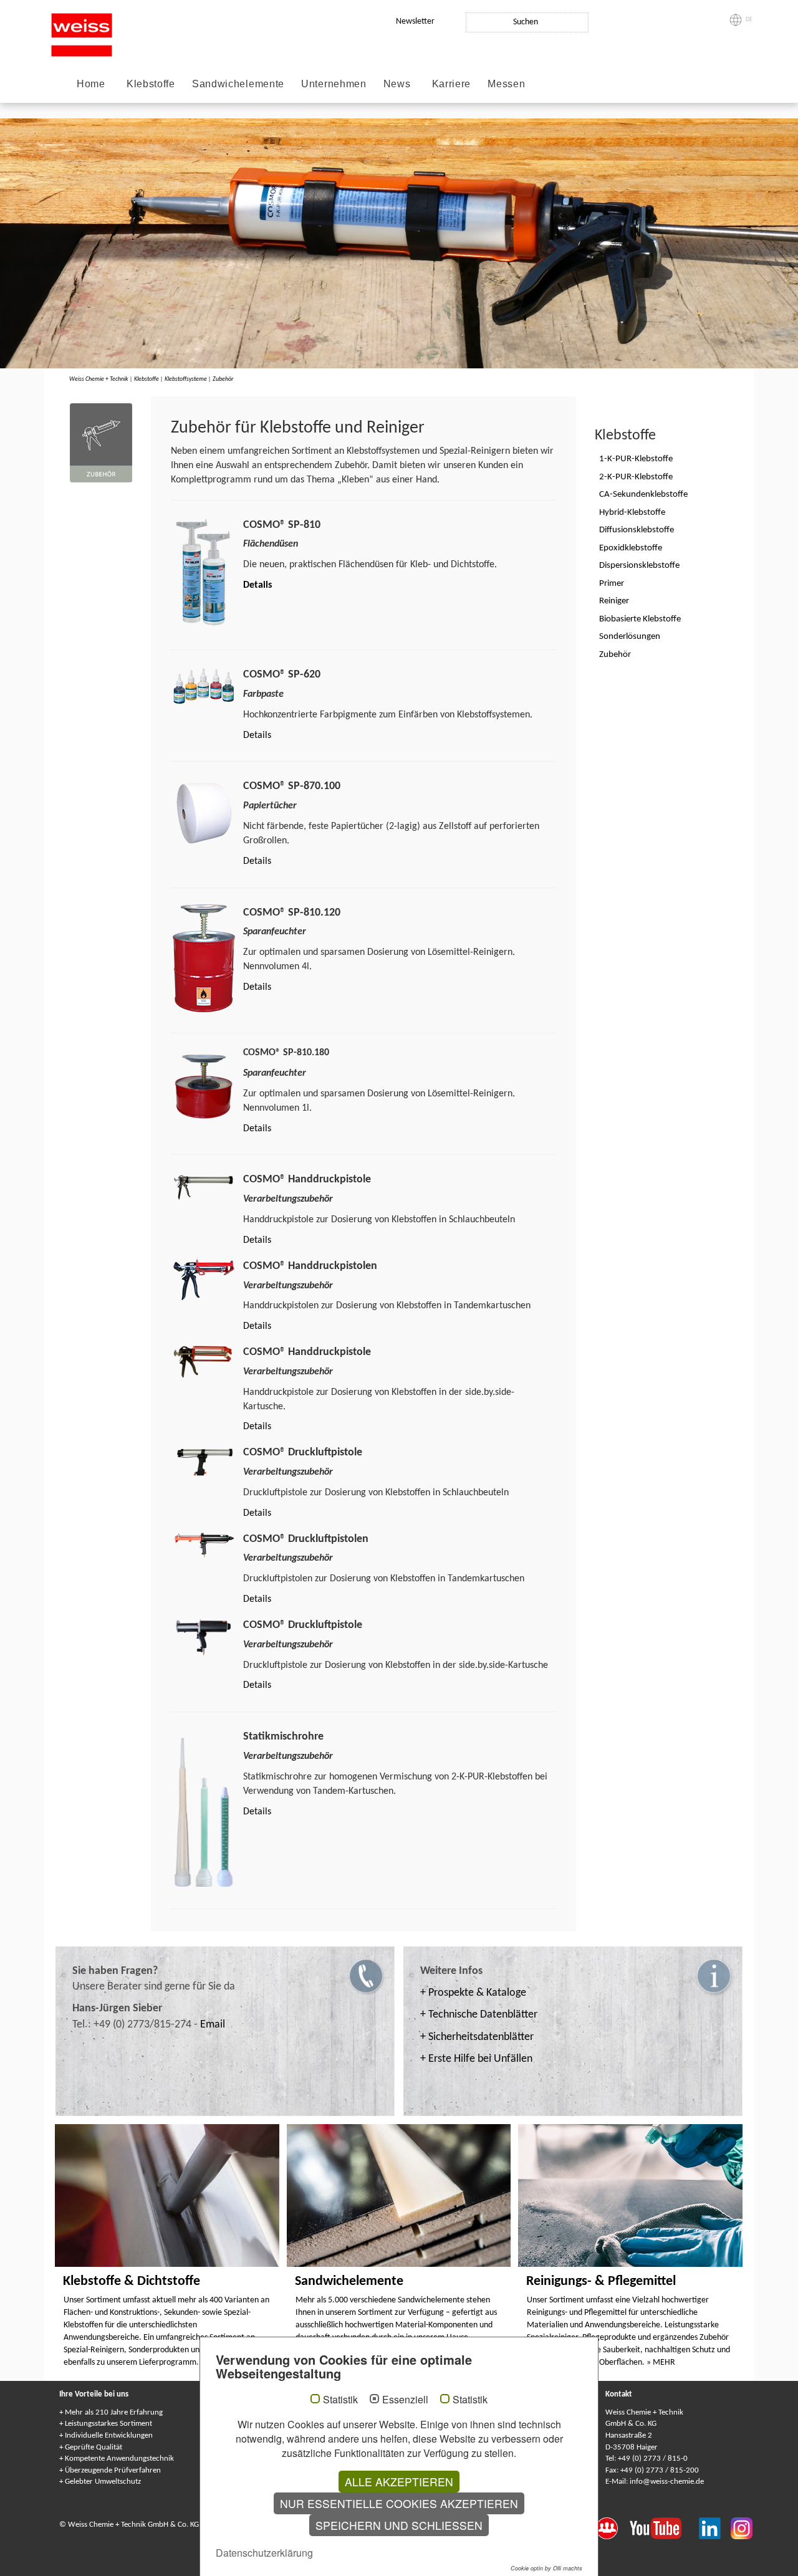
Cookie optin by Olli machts (546, 2568)
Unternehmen (334, 84)
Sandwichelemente (238, 84)
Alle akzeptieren (399, 2482)
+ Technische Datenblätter (479, 2015)
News (397, 84)
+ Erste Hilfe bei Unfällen (476, 2059)
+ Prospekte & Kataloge (473, 1993)
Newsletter (415, 22)
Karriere (452, 84)
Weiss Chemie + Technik (99, 379)
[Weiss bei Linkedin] (715, 2527)
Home (91, 84)
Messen (506, 84)
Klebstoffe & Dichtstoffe (132, 2282)
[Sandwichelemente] (399, 2195)
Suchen (526, 22)
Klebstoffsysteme (186, 379)
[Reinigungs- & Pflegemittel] (630, 2195)
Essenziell (405, 2400)
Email (213, 2025)
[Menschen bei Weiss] (613, 2527)
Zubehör (223, 379)
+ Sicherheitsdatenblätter (477, 2037)
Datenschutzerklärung (264, 2553)
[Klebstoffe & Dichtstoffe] (167, 2195)
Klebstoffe (151, 84)
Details (257, 585)
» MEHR (661, 2363)
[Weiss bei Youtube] (664, 2527)
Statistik (340, 2400)
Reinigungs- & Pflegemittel (601, 2282)
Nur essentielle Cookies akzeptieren (399, 2503)
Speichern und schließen (399, 2525)
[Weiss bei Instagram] (742, 2527)
